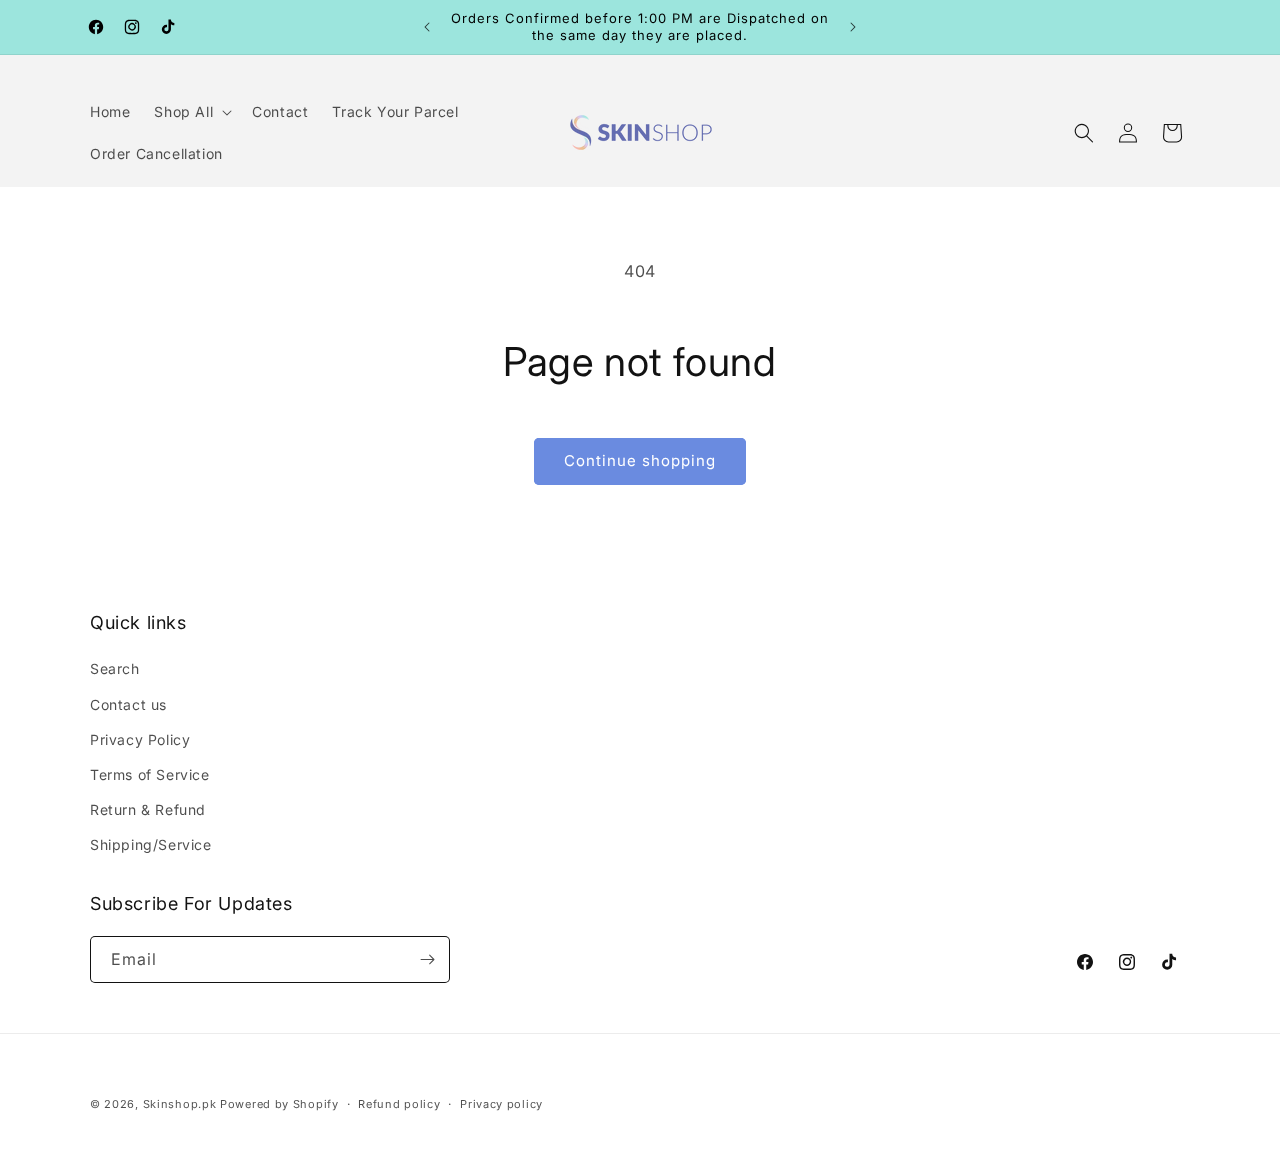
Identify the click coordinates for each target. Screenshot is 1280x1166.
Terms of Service (150, 774)
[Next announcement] (853, 27)
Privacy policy (501, 1104)
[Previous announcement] (427, 27)
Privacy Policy (140, 739)
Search (115, 668)
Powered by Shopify (279, 1104)
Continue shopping (640, 460)
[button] (191, 112)
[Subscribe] (427, 959)
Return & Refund (148, 809)
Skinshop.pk (180, 1104)
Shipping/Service (151, 844)
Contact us (128, 704)
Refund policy (399, 1104)
